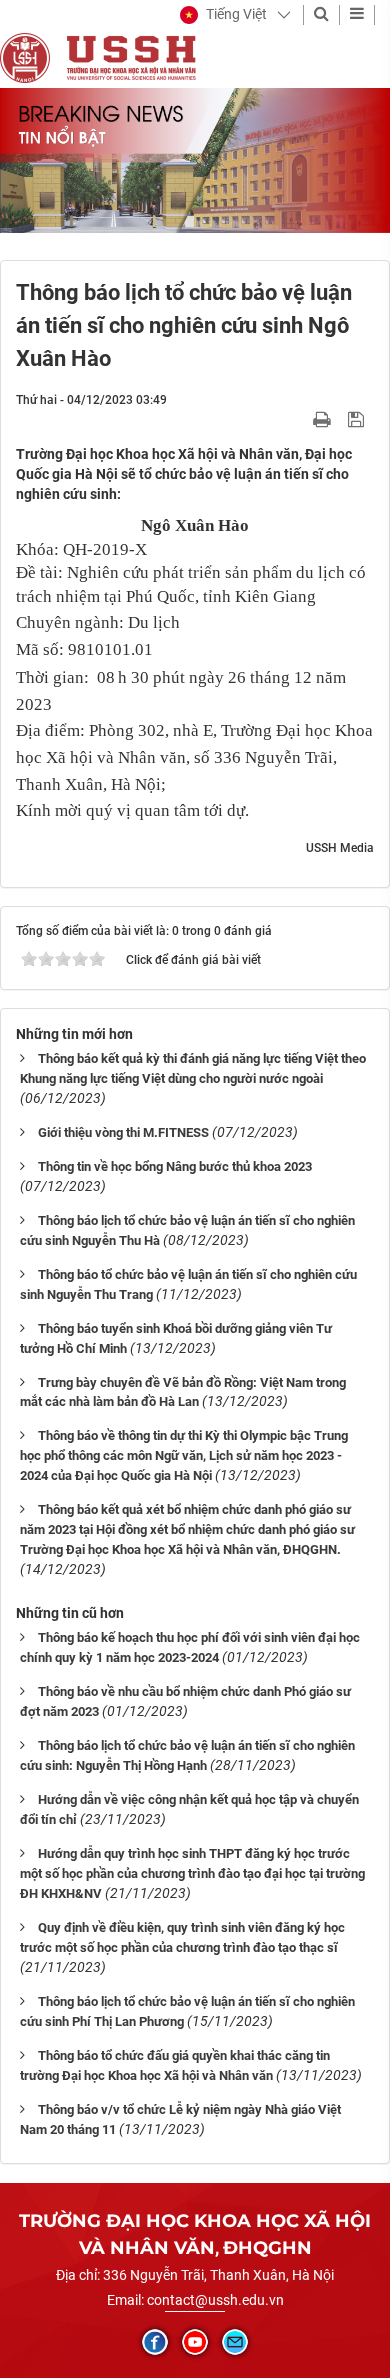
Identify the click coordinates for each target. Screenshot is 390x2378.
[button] (223, 15)
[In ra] (324, 419)
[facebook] (155, 2342)
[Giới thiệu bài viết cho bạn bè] (298, 419)
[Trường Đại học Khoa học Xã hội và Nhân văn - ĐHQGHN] (25, 57)
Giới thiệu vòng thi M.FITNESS (123, 1132)
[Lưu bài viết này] (358, 419)
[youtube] (195, 2342)
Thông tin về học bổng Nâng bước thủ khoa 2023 (175, 1166)
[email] (235, 2342)
